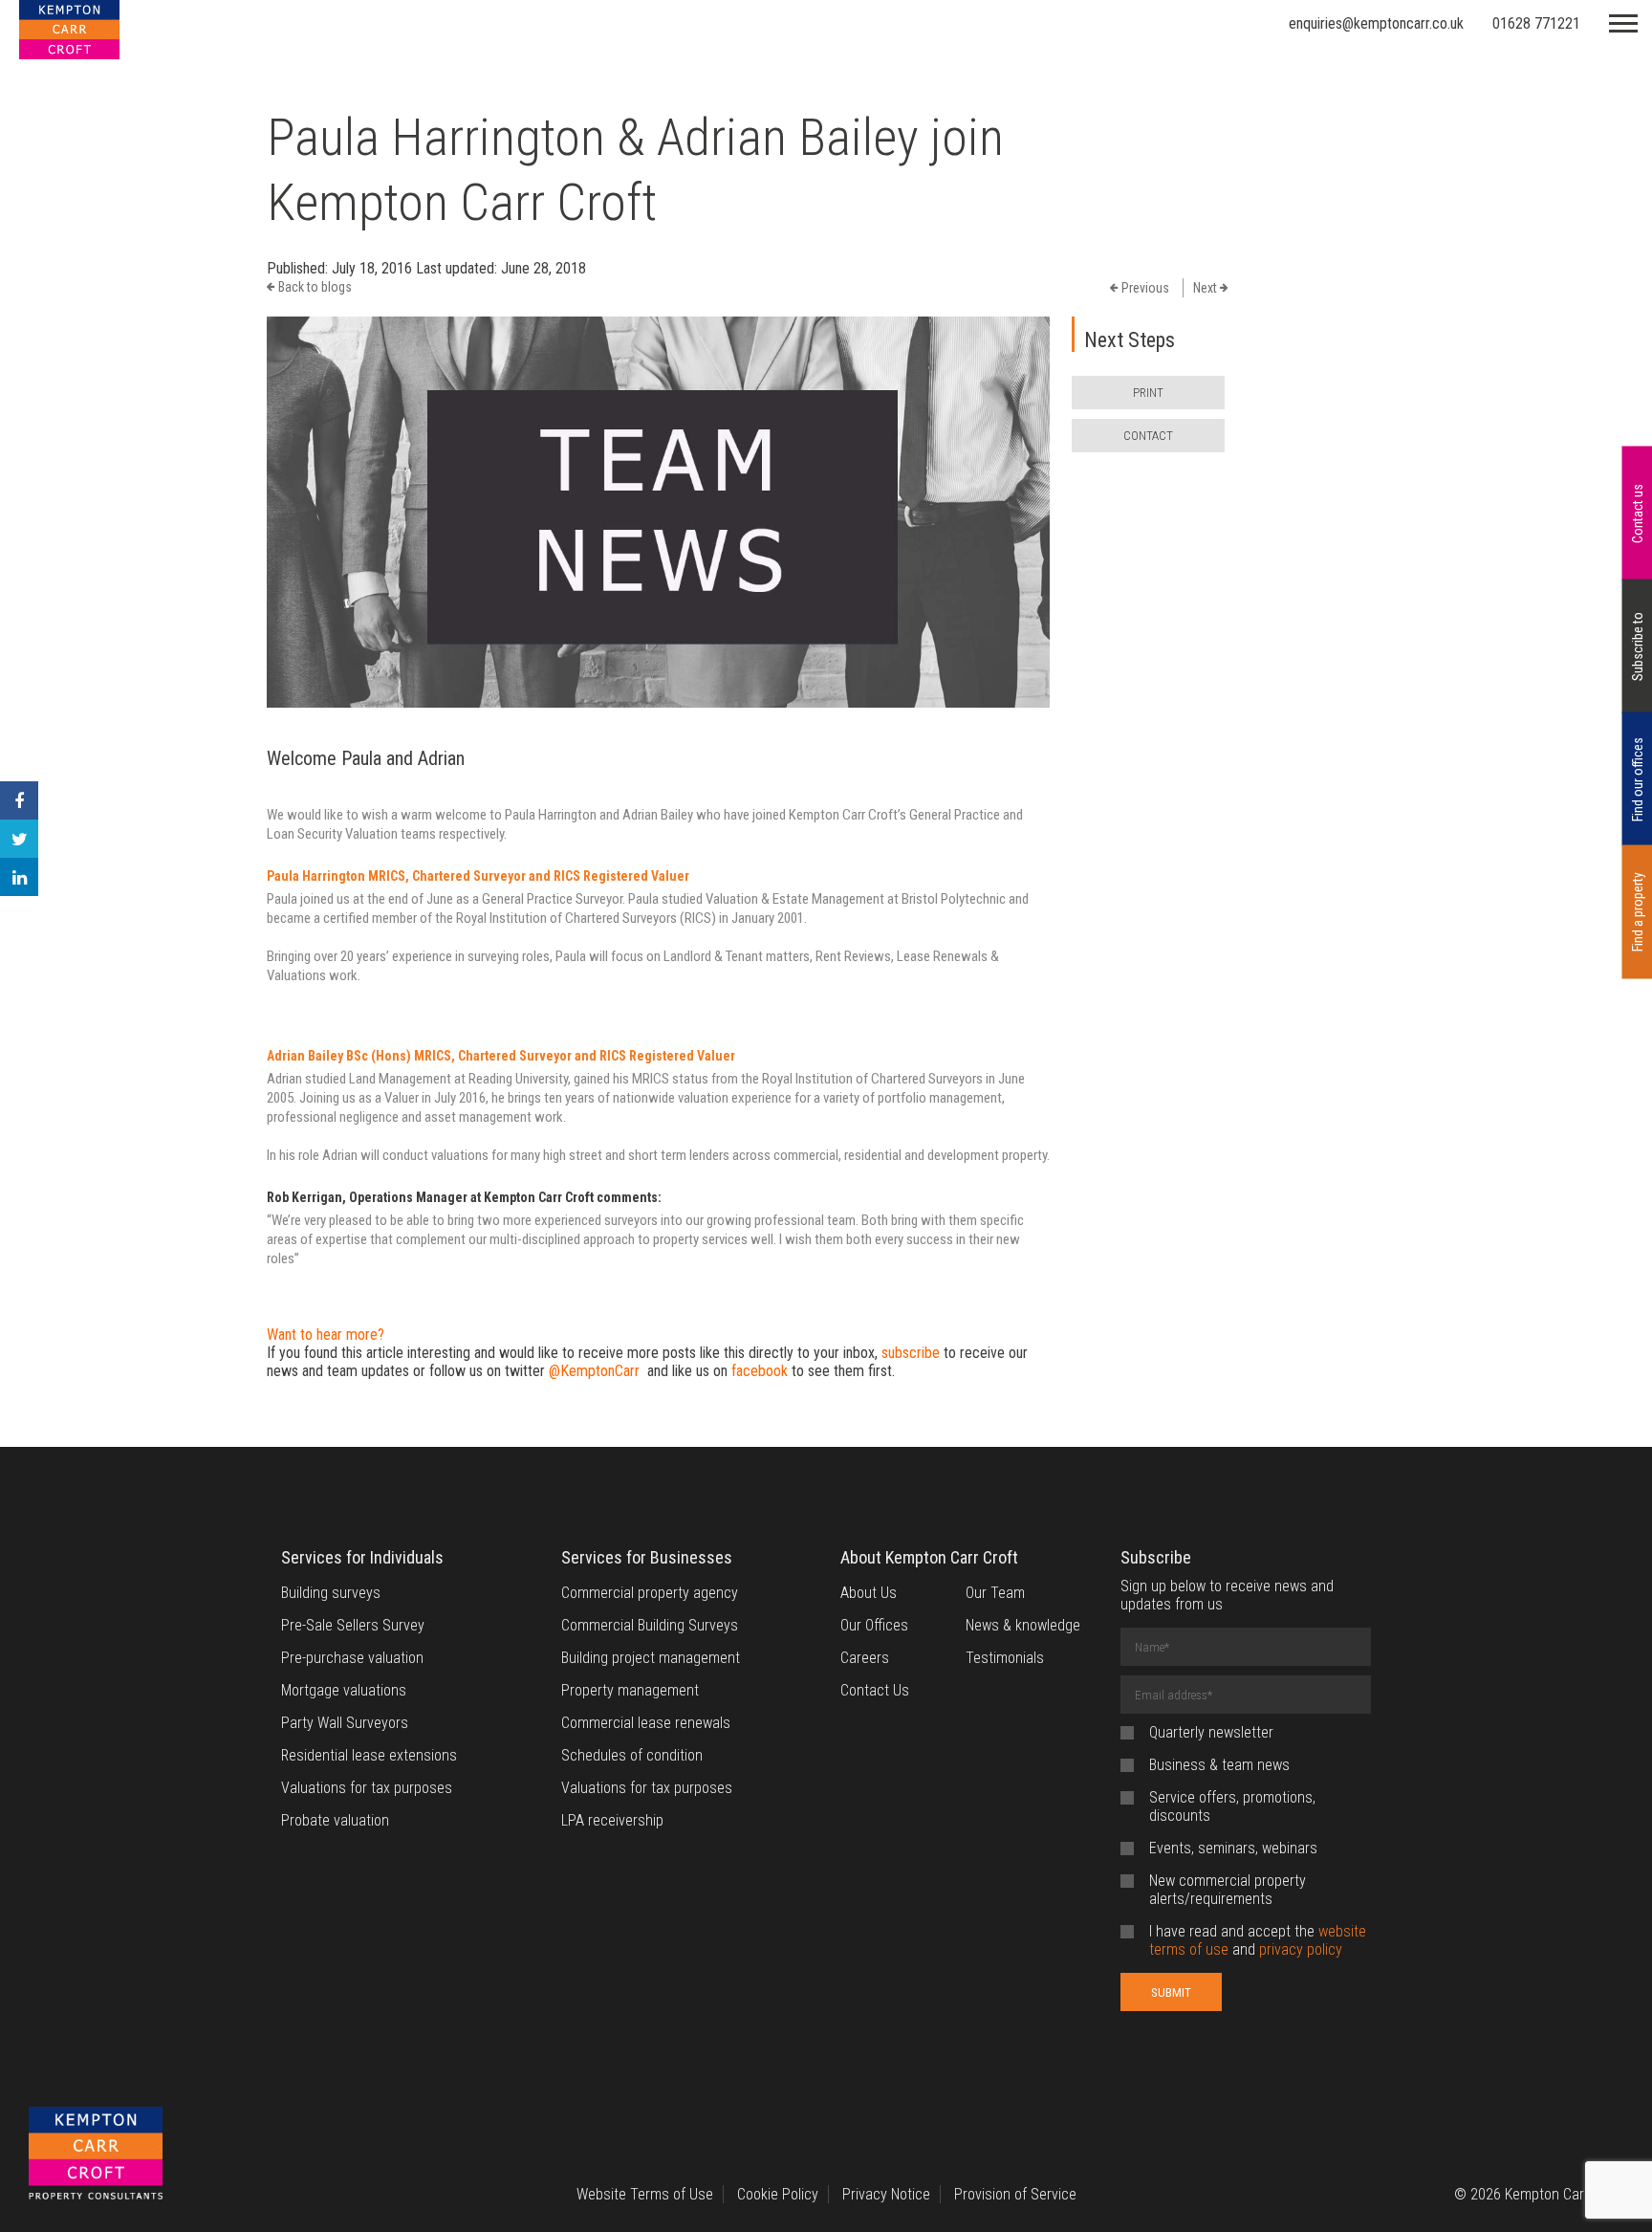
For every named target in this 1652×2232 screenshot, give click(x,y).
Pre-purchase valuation (352, 1658)
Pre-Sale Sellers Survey (353, 1625)
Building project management (651, 1658)
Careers (865, 1658)
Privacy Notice (886, 2194)
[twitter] (19, 839)
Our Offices (874, 1625)
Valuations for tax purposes (367, 1788)
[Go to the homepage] (96, 2155)
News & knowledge (1023, 1625)
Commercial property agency (650, 1593)
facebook (760, 1371)
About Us (869, 1593)
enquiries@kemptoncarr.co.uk (1376, 23)
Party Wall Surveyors (345, 1723)
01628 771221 (1536, 23)
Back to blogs (314, 287)
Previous (1144, 288)
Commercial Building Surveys (650, 1625)
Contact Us (875, 1690)
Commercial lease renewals (646, 1723)
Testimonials (1005, 1658)
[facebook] (19, 800)
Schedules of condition (632, 1755)
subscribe (911, 1353)
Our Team (995, 1593)
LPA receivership (612, 1820)
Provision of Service (1015, 2194)
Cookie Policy (778, 2194)
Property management (630, 1690)
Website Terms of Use (645, 2194)
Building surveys (331, 1593)
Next (1206, 288)
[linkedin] (19, 877)
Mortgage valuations (344, 1690)
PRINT (1148, 393)
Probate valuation (335, 1820)
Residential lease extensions (369, 1755)
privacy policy (1301, 1949)
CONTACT (1148, 436)
